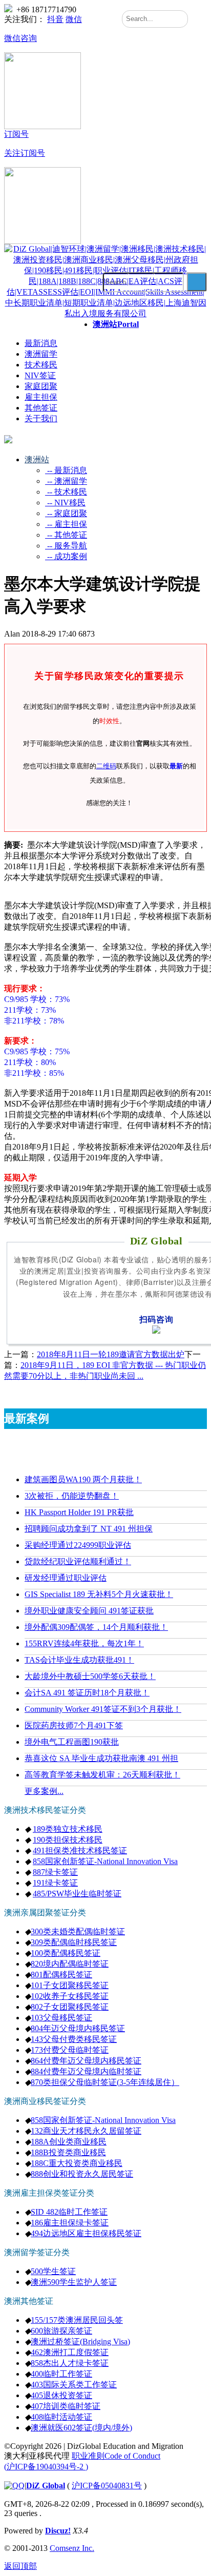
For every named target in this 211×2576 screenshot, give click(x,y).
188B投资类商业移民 (68, 2152)
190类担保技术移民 (68, 1840)
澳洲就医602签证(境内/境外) (81, 2428)
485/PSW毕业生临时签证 (77, 1894)
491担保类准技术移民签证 (80, 1851)
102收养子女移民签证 (70, 1996)
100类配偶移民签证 (66, 1953)
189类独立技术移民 (68, 1829)
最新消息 (41, 343)
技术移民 (41, 365)
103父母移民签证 (61, 2018)
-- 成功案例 (66, 556)
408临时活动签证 (61, 2417)
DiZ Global (46, 2486)
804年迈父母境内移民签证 (78, 2028)
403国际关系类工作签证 (74, 2385)
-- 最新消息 (66, 470)
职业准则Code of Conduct (116, 2456)
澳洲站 (116, 324)
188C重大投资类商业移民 (77, 2163)
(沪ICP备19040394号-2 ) (46, 2467)
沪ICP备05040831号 (107, 2486)
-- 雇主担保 (66, 524)
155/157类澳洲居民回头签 (77, 2320)
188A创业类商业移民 (69, 2142)
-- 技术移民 (66, 492)
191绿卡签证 (55, 1883)
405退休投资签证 (61, 2395)
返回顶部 (20, 2566)
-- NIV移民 (65, 503)
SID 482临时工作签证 (69, 2212)
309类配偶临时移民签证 (74, 1942)
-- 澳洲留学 (66, 481)
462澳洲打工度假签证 (70, 2352)
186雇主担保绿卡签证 (70, 2223)
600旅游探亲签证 (61, 2331)
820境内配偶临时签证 (70, 1964)
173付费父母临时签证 (70, 2050)
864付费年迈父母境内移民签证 (86, 2061)
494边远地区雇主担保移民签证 (86, 2233)
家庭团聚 (41, 386)
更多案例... (44, 1791)
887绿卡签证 (55, 1872)
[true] (197, 282)
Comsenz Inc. (72, 2548)
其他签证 (41, 408)
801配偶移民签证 (61, 1975)
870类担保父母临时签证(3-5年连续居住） (105, 2082)
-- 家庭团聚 (66, 513)
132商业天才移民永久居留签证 (86, 2131)
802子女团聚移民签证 (70, 2007)
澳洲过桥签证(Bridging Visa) (80, 2342)
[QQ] (14, 2486)
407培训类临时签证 (66, 2406)
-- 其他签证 (66, 535)
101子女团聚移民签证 (70, 1985)
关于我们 (41, 418)
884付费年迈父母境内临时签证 (86, 2071)
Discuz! (58, 2531)
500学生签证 (53, 2271)
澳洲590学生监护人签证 (74, 2282)
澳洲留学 (41, 354)
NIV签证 (40, 375)
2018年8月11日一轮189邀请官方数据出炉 (111, 1354)
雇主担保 (41, 397)
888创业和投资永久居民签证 (82, 2174)
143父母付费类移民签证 (74, 2039)
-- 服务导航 (66, 546)
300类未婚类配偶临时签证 (78, 1931)
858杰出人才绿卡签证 (70, 2363)
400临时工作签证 (61, 2374)
